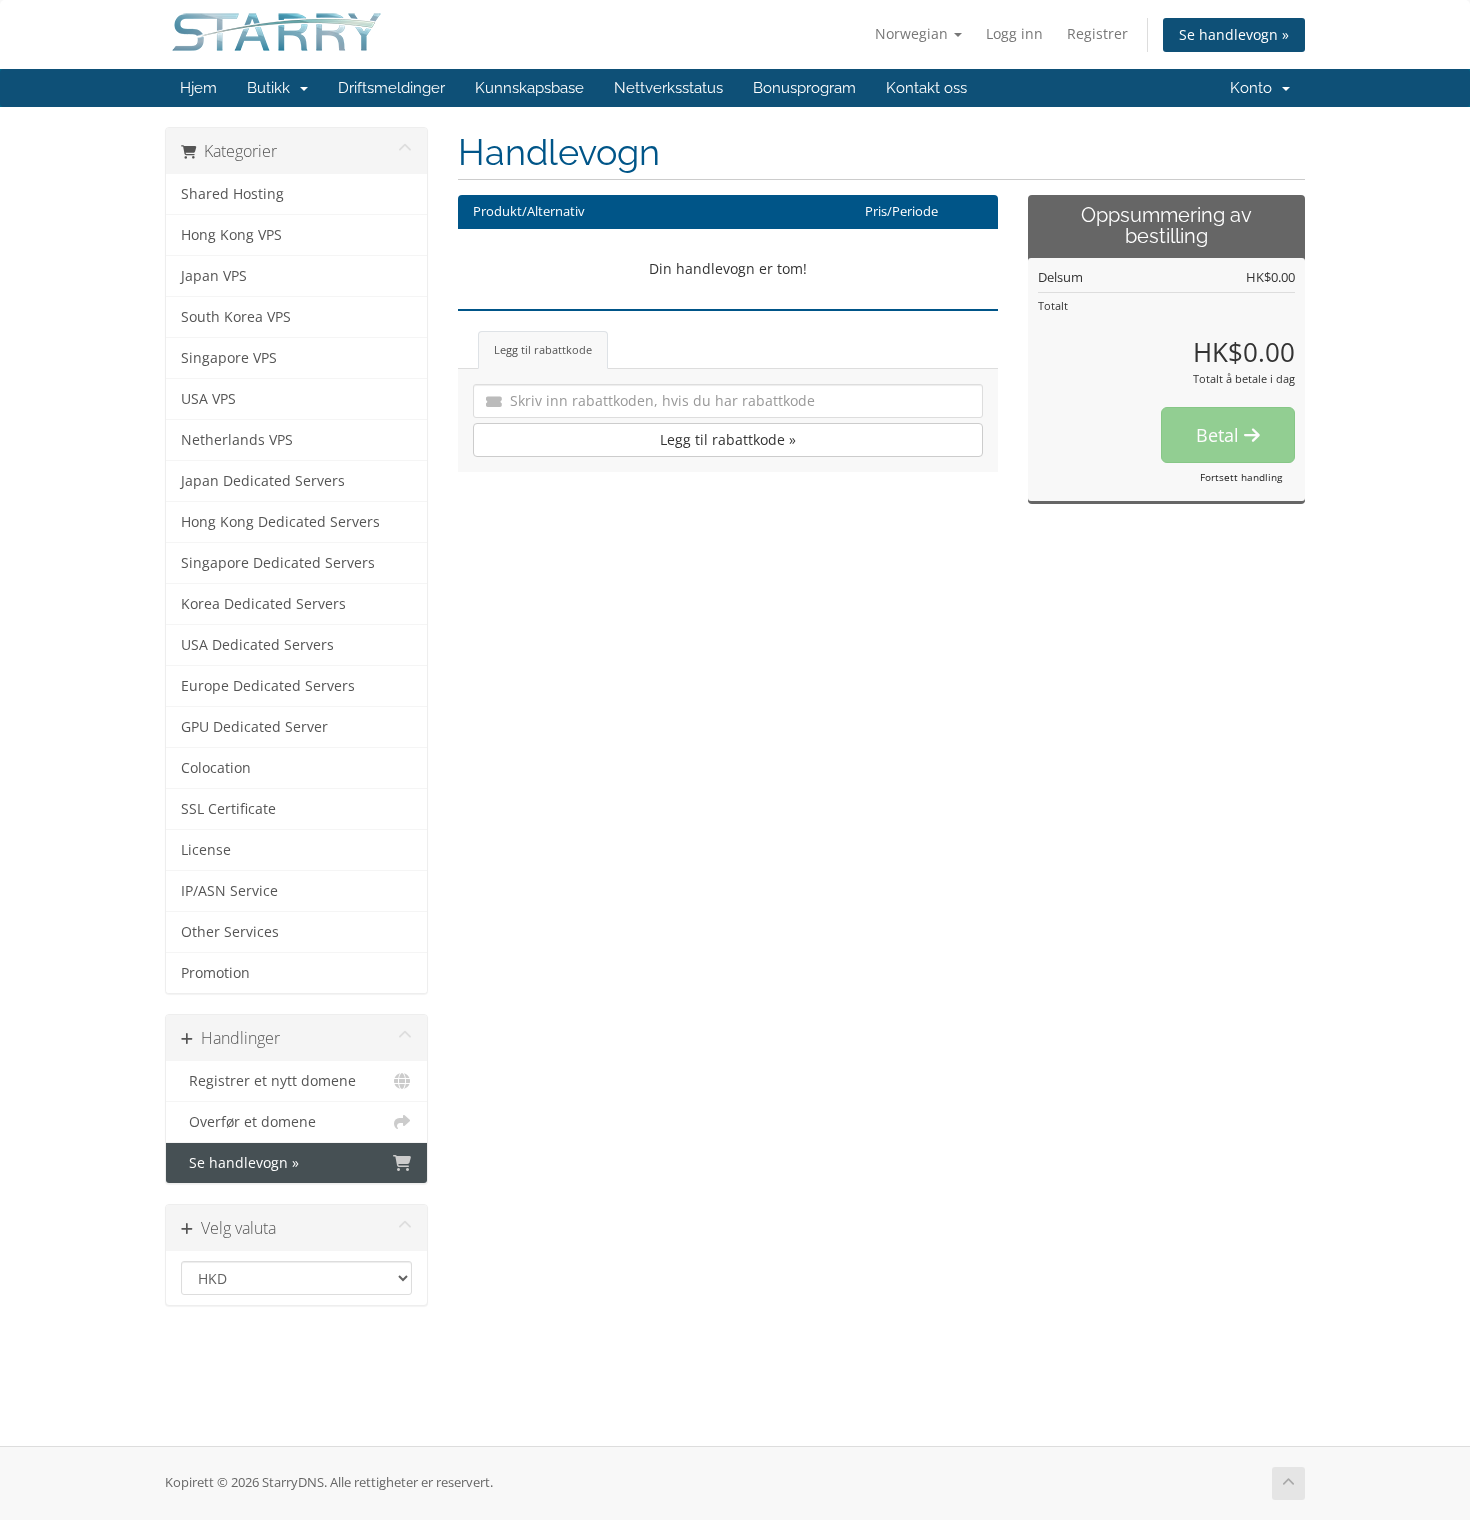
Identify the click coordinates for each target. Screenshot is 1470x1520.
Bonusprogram (804, 88)
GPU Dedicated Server (254, 727)
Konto (1255, 88)
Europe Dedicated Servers (268, 686)
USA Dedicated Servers (257, 645)
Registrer (1097, 33)
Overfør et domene (248, 1122)
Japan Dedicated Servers (263, 481)
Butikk (272, 88)
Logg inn (1014, 33)
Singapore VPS (229, 358)
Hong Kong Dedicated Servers (280, 522)
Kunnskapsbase (529, 88)
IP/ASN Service (229, 891)
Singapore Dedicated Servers (278, 563)
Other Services (230, 932)
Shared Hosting (232, 194)
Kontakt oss (926, 88)
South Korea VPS (236, 317)
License (206, 850)
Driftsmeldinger (391, 88)
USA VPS (208, 399)
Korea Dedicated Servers (263, 604)
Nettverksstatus (668, 88)
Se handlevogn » (1234, 34)
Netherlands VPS (237, 440)
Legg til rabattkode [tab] (543, 349)
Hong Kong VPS (231, 235)
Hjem (198, 88)
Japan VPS (214, 276)
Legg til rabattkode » (728, 439)
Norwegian (913, 33)
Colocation (216, 768)
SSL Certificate (228, 809)
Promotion (215, 973)
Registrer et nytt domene (268, 1081)
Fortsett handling (1241, 477)
